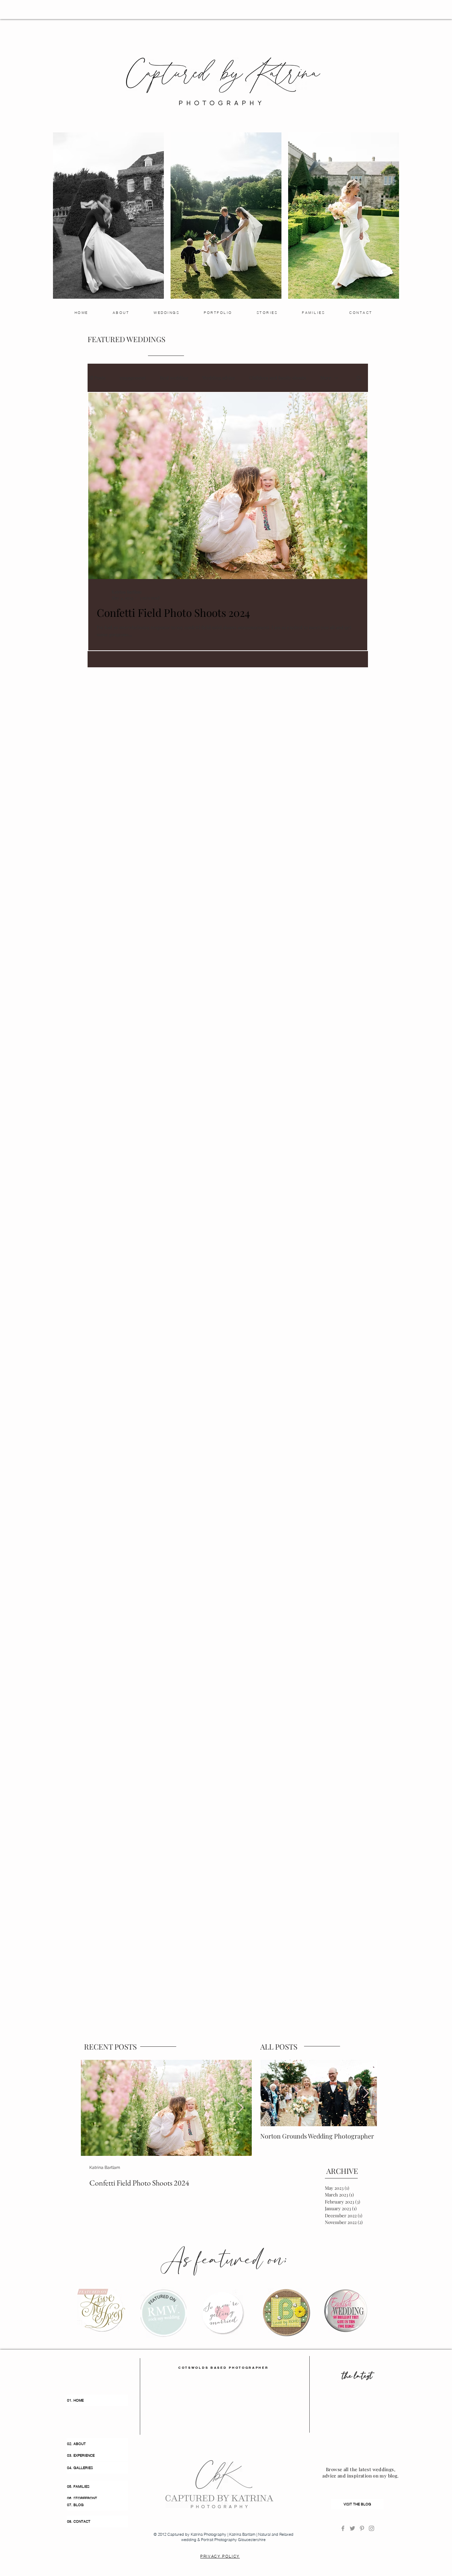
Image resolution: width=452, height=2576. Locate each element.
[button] (359, 379)
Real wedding (174, 378)
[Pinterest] (362, 2528)
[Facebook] (343, 2528)
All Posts (97, 378)
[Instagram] (371, 2528)
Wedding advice (219, 378)
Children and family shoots (278, 378)
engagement (133, 378)
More (326, 378)
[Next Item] (240, 2108)
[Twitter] (352, 2528)
